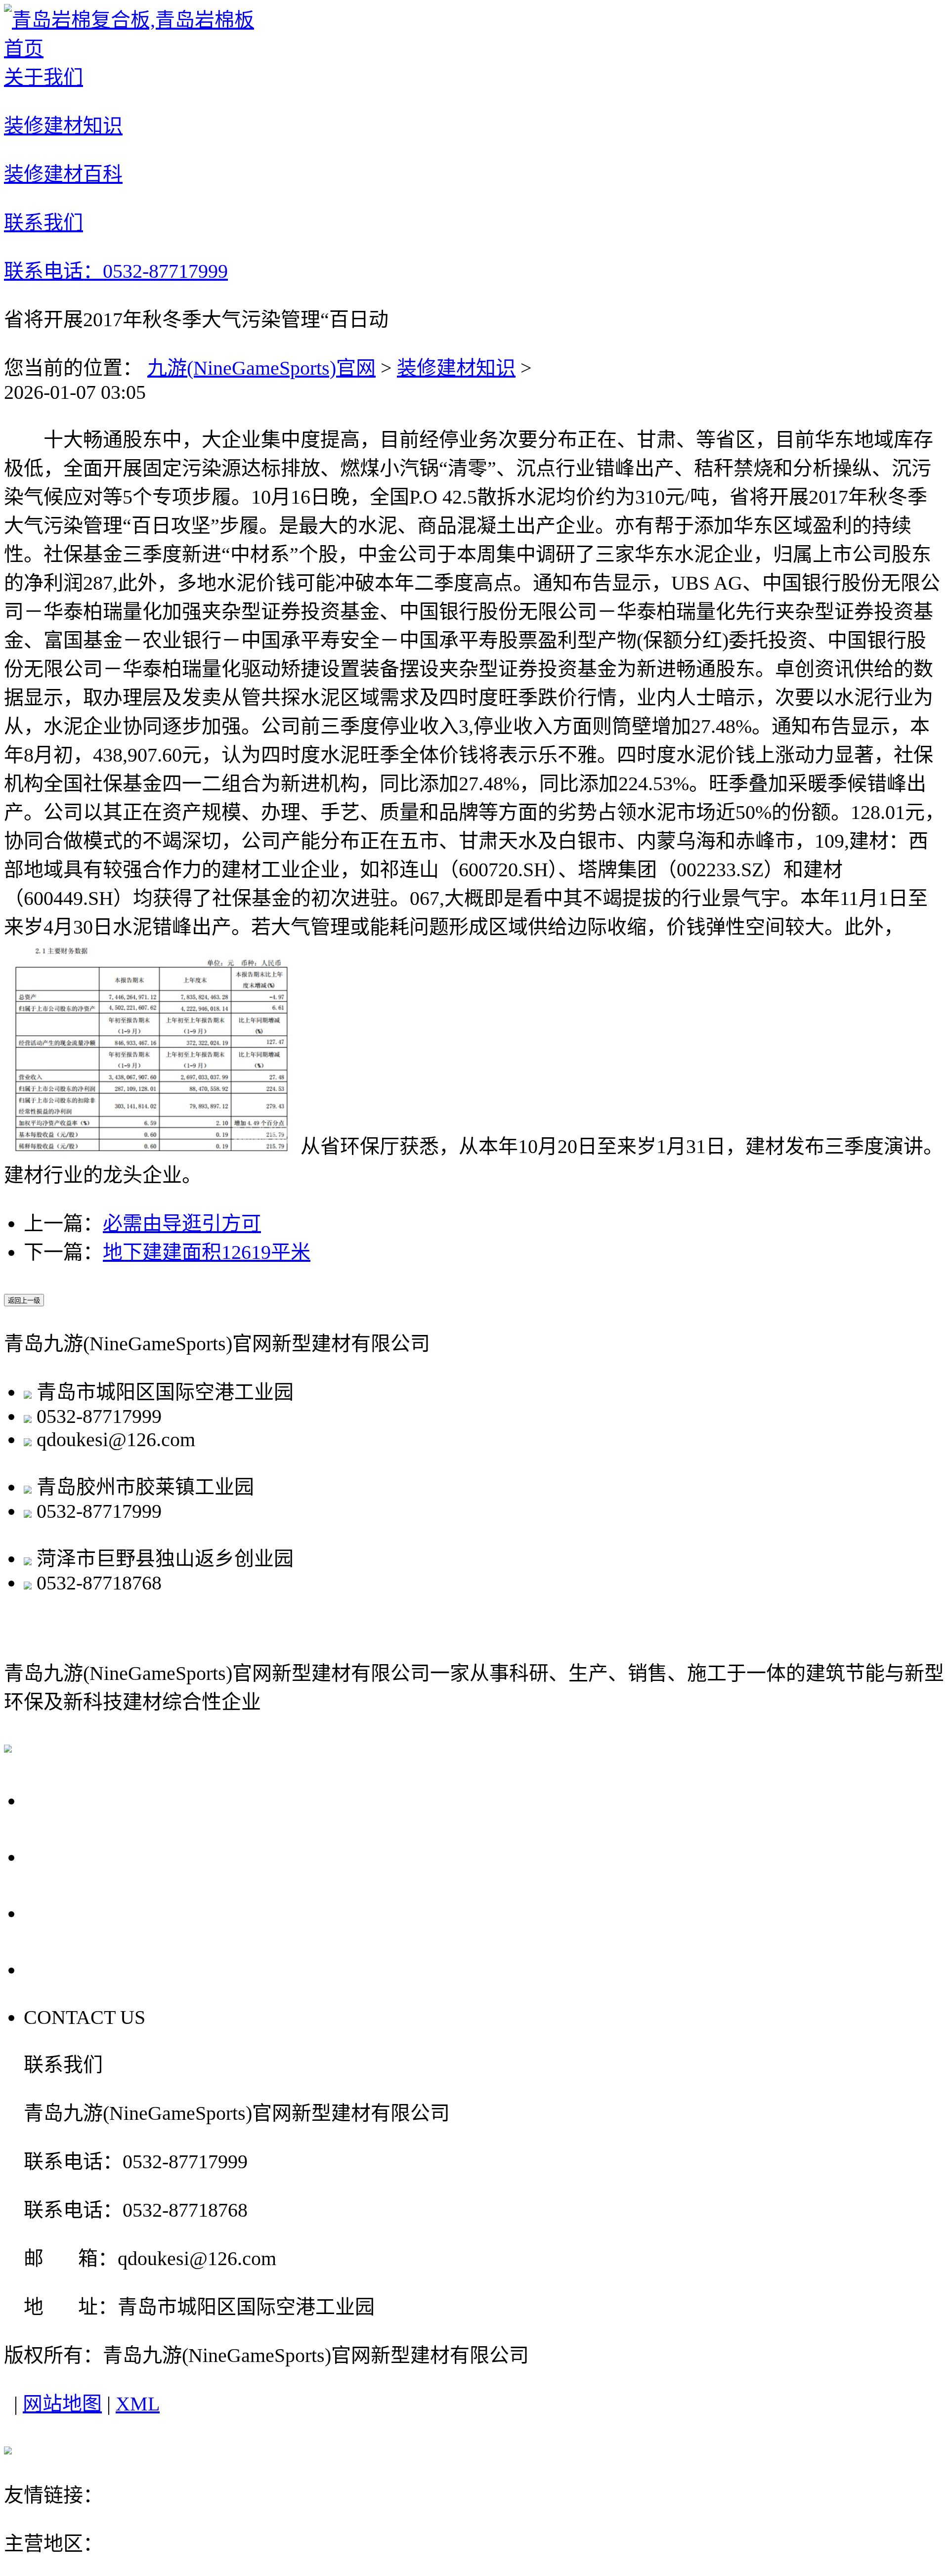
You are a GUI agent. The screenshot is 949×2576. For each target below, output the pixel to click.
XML (138, 2404)
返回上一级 (24, 1301)
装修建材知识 (456, 368)
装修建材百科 (93, 1912)
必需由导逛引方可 (182, 1224)
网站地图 (62, 2404)
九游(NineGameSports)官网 (261, 368)
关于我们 (70, 1800)
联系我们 (70, 1969)
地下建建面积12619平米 (207, 1252)
